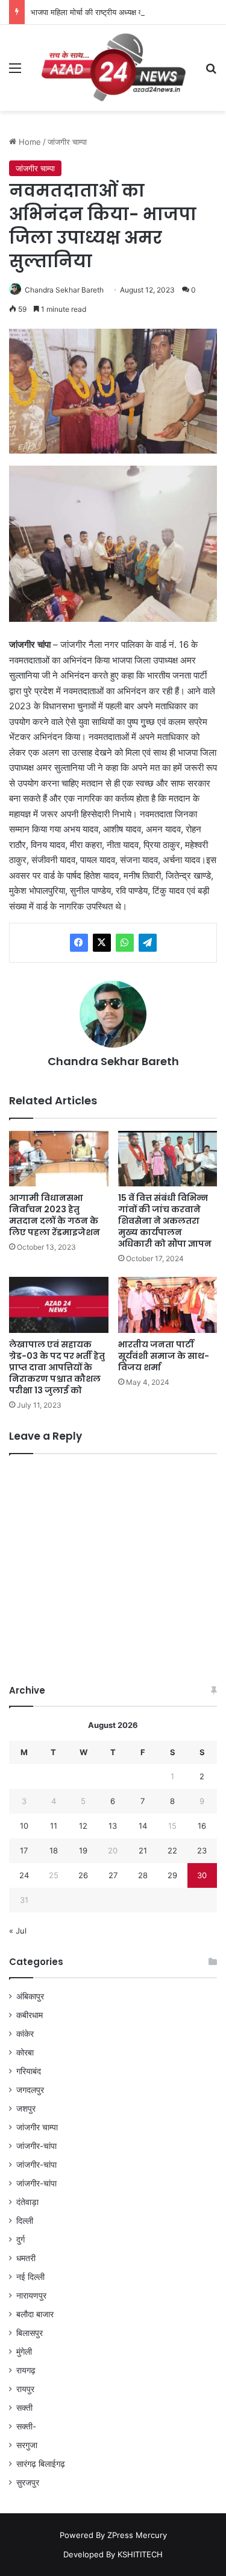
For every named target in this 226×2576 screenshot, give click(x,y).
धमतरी (26, 2258)
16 (202, 1826)
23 (202, 1850)
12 (83, 1826)
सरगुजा (27, 2445)
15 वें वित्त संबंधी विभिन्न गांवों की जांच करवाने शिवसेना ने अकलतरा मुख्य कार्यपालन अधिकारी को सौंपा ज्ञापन (165, 1221)
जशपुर (26, 2109)
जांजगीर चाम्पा (67, 142)
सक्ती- (26, 2426)
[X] (102, 943)
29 (172, 1875)
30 (202, 1875)
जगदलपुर (30, 2090)
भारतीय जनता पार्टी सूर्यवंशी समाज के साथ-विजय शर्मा (164, 1356)
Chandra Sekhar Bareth (64, 290)
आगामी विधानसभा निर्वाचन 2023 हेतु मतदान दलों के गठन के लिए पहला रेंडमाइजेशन (55, 1215)
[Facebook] (79, 943)
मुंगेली (24, 2352)
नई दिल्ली (30, 2277)
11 (54, 1826)
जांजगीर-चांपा (36, 2146)
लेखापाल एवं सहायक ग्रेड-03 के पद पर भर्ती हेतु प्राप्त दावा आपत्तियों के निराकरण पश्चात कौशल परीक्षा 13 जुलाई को (57, 1367)
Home (29, 142)
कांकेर (25, 2034)
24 (24, 1875)
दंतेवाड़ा (27, 2202)
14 (143, 1826)
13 (113, 1826)
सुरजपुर (28, 2483)
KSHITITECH (140, 2554)
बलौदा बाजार (35, 2314)
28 (143, 1875)
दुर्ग (20, 2239)
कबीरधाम (30, 2015)
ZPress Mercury (137, 2535)
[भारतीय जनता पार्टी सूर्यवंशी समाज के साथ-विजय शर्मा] (168, 1305)
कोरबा (25, 2052)
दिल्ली (25, 2221)
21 (143, 1850)
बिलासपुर (30, 2333)
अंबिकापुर (30, 1996)
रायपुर (25, 2389)
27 (113, 1875)
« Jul (18, 1931)
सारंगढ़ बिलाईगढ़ (41, 2464)
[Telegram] (148, 943)
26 (83, 1875)
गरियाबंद (29, 2071)
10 (24, 1826)
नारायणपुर (31, 2296)
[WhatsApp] (125, 943)
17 (24, 1850)
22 (172, 1850)
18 (54, 1850)
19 (83, 1850)
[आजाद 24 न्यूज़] (113, 68)
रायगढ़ (26, 2370)
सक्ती (24, 2408)
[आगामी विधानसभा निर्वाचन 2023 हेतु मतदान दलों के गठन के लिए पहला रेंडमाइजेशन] (59, 1159)
